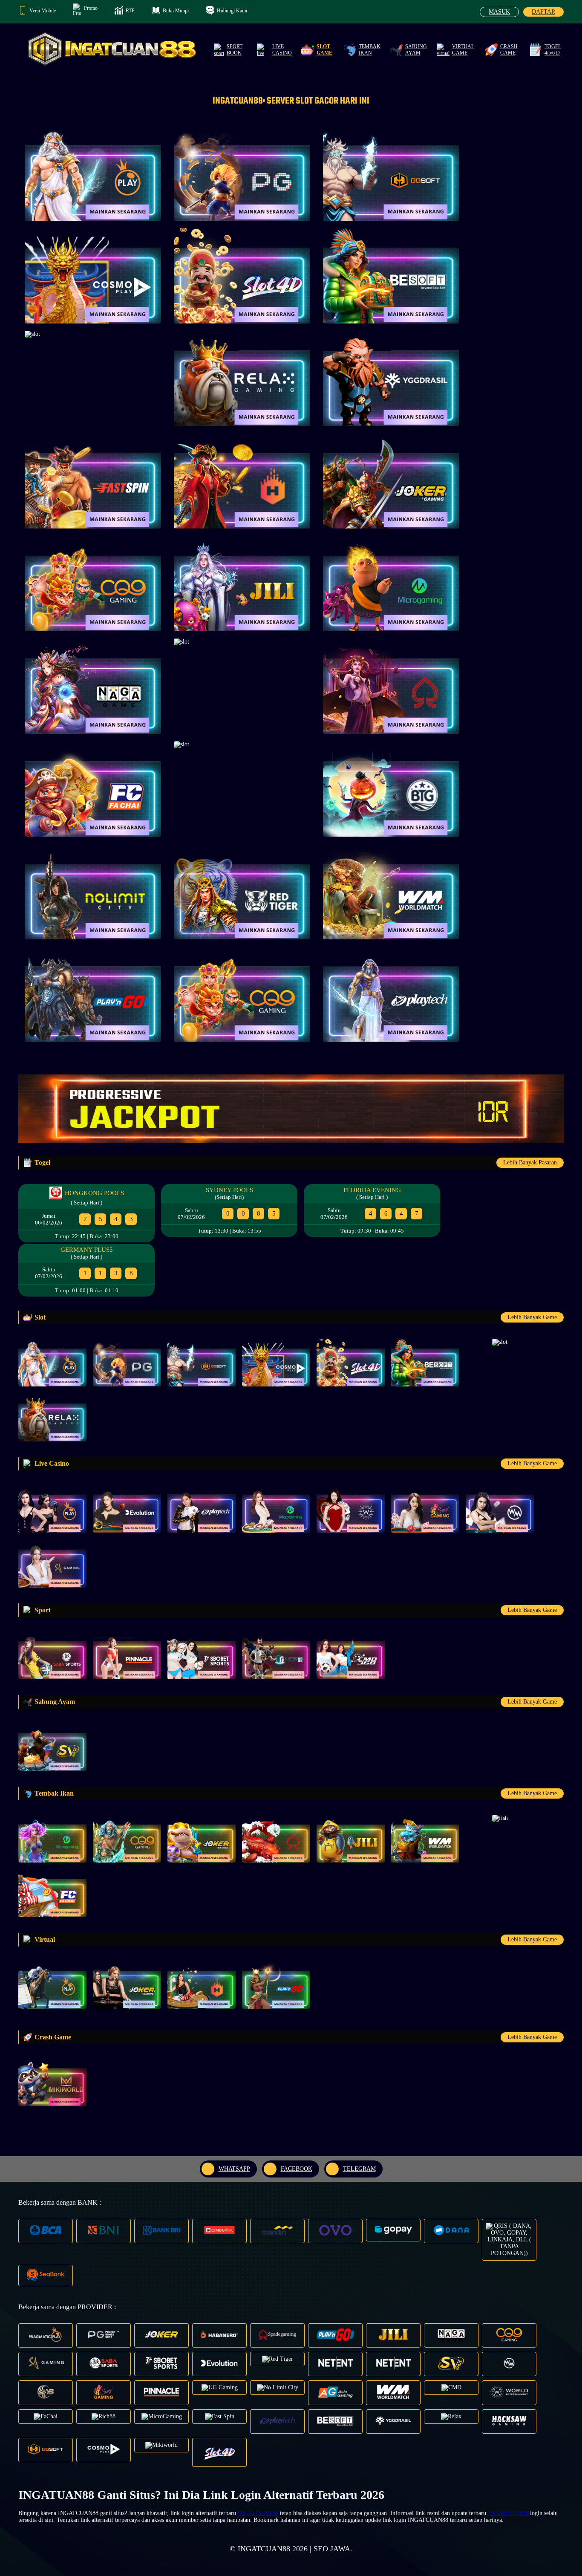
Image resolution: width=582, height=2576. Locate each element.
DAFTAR (543, 12)
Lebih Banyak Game (532, 1317)
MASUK (499, 12)
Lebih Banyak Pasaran (530, 1162)
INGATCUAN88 (258, 2513)
